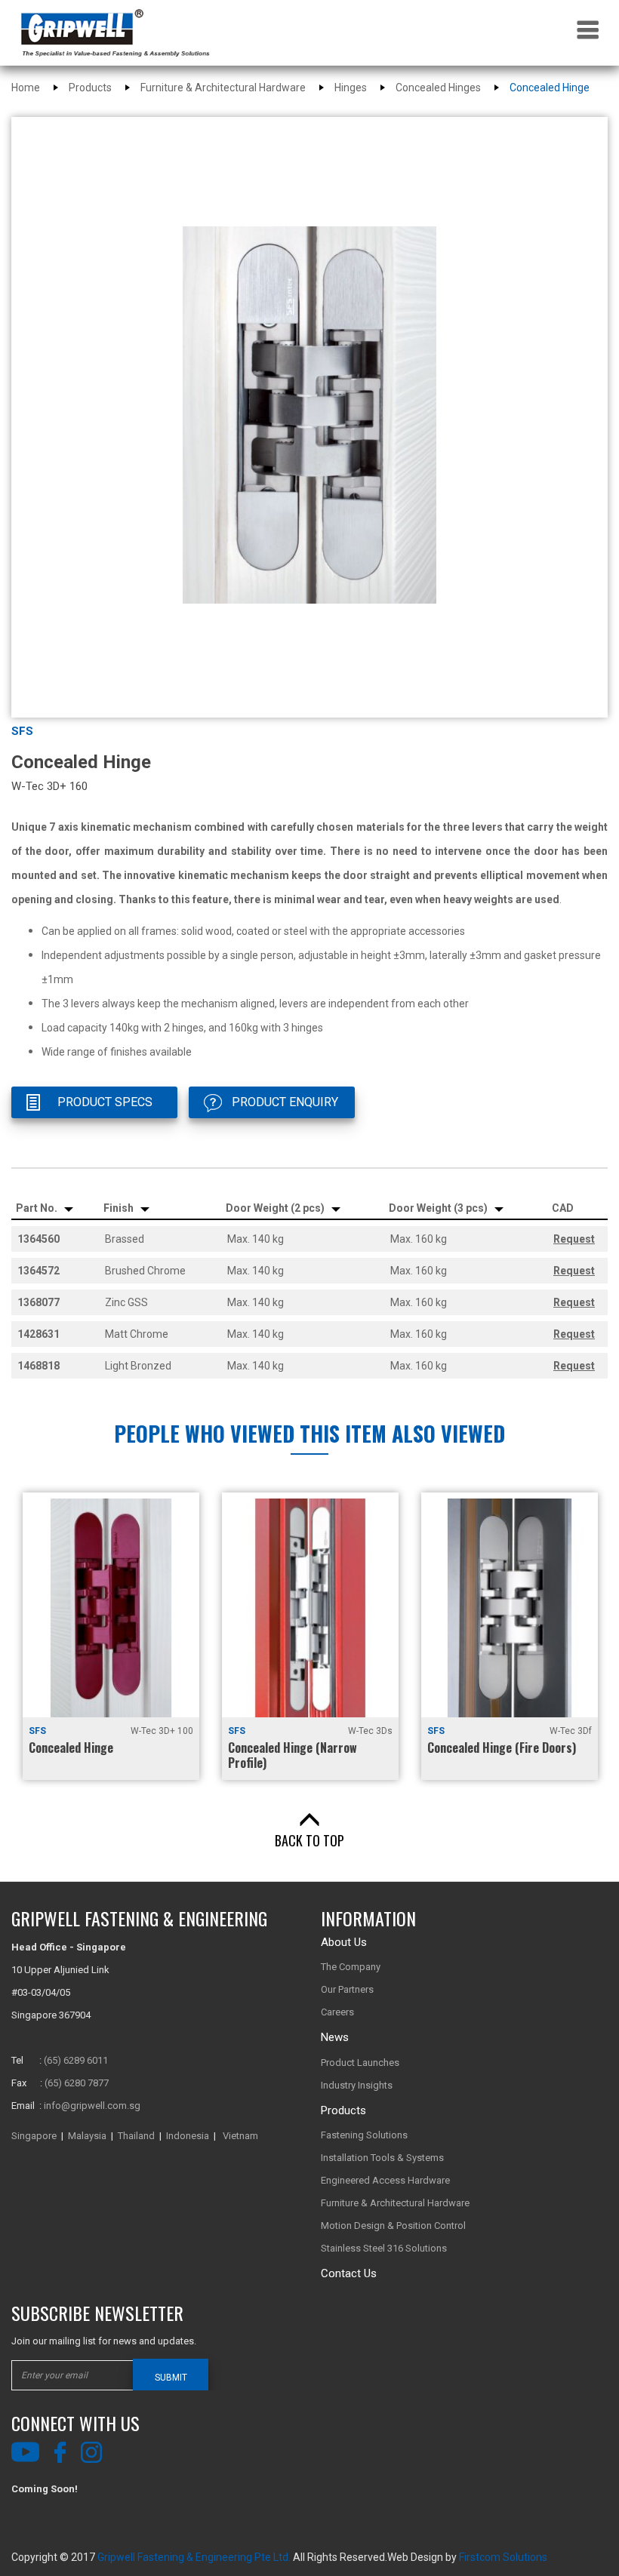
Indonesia (188, 2136)
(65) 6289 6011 (76, 2060)
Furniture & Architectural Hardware (223, 88)
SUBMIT (171, 2378)
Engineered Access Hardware (385, 2180)
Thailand (136, 2136)
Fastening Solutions (364, 2135)
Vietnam (240, 2136)
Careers (337, 2012)
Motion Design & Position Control (393, 2226)
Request (574, 1239)
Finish (120, 1208)
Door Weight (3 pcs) (439, 1208)
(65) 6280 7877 (77, 2083)
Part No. (38, 1208)
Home (26, 88)
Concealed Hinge (550, 88)
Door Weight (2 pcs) (276, 1208)
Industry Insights (357, 2085)
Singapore (34, 2136)
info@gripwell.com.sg (92, 2106)
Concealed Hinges (438, 88)
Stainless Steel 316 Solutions (384, 2248)
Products (90, 88)
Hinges (351, 88)
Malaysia (87, 2136)
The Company (351, 1967)
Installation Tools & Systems (382, 2158)
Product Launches (360, 2063)
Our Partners (347, 1989)
